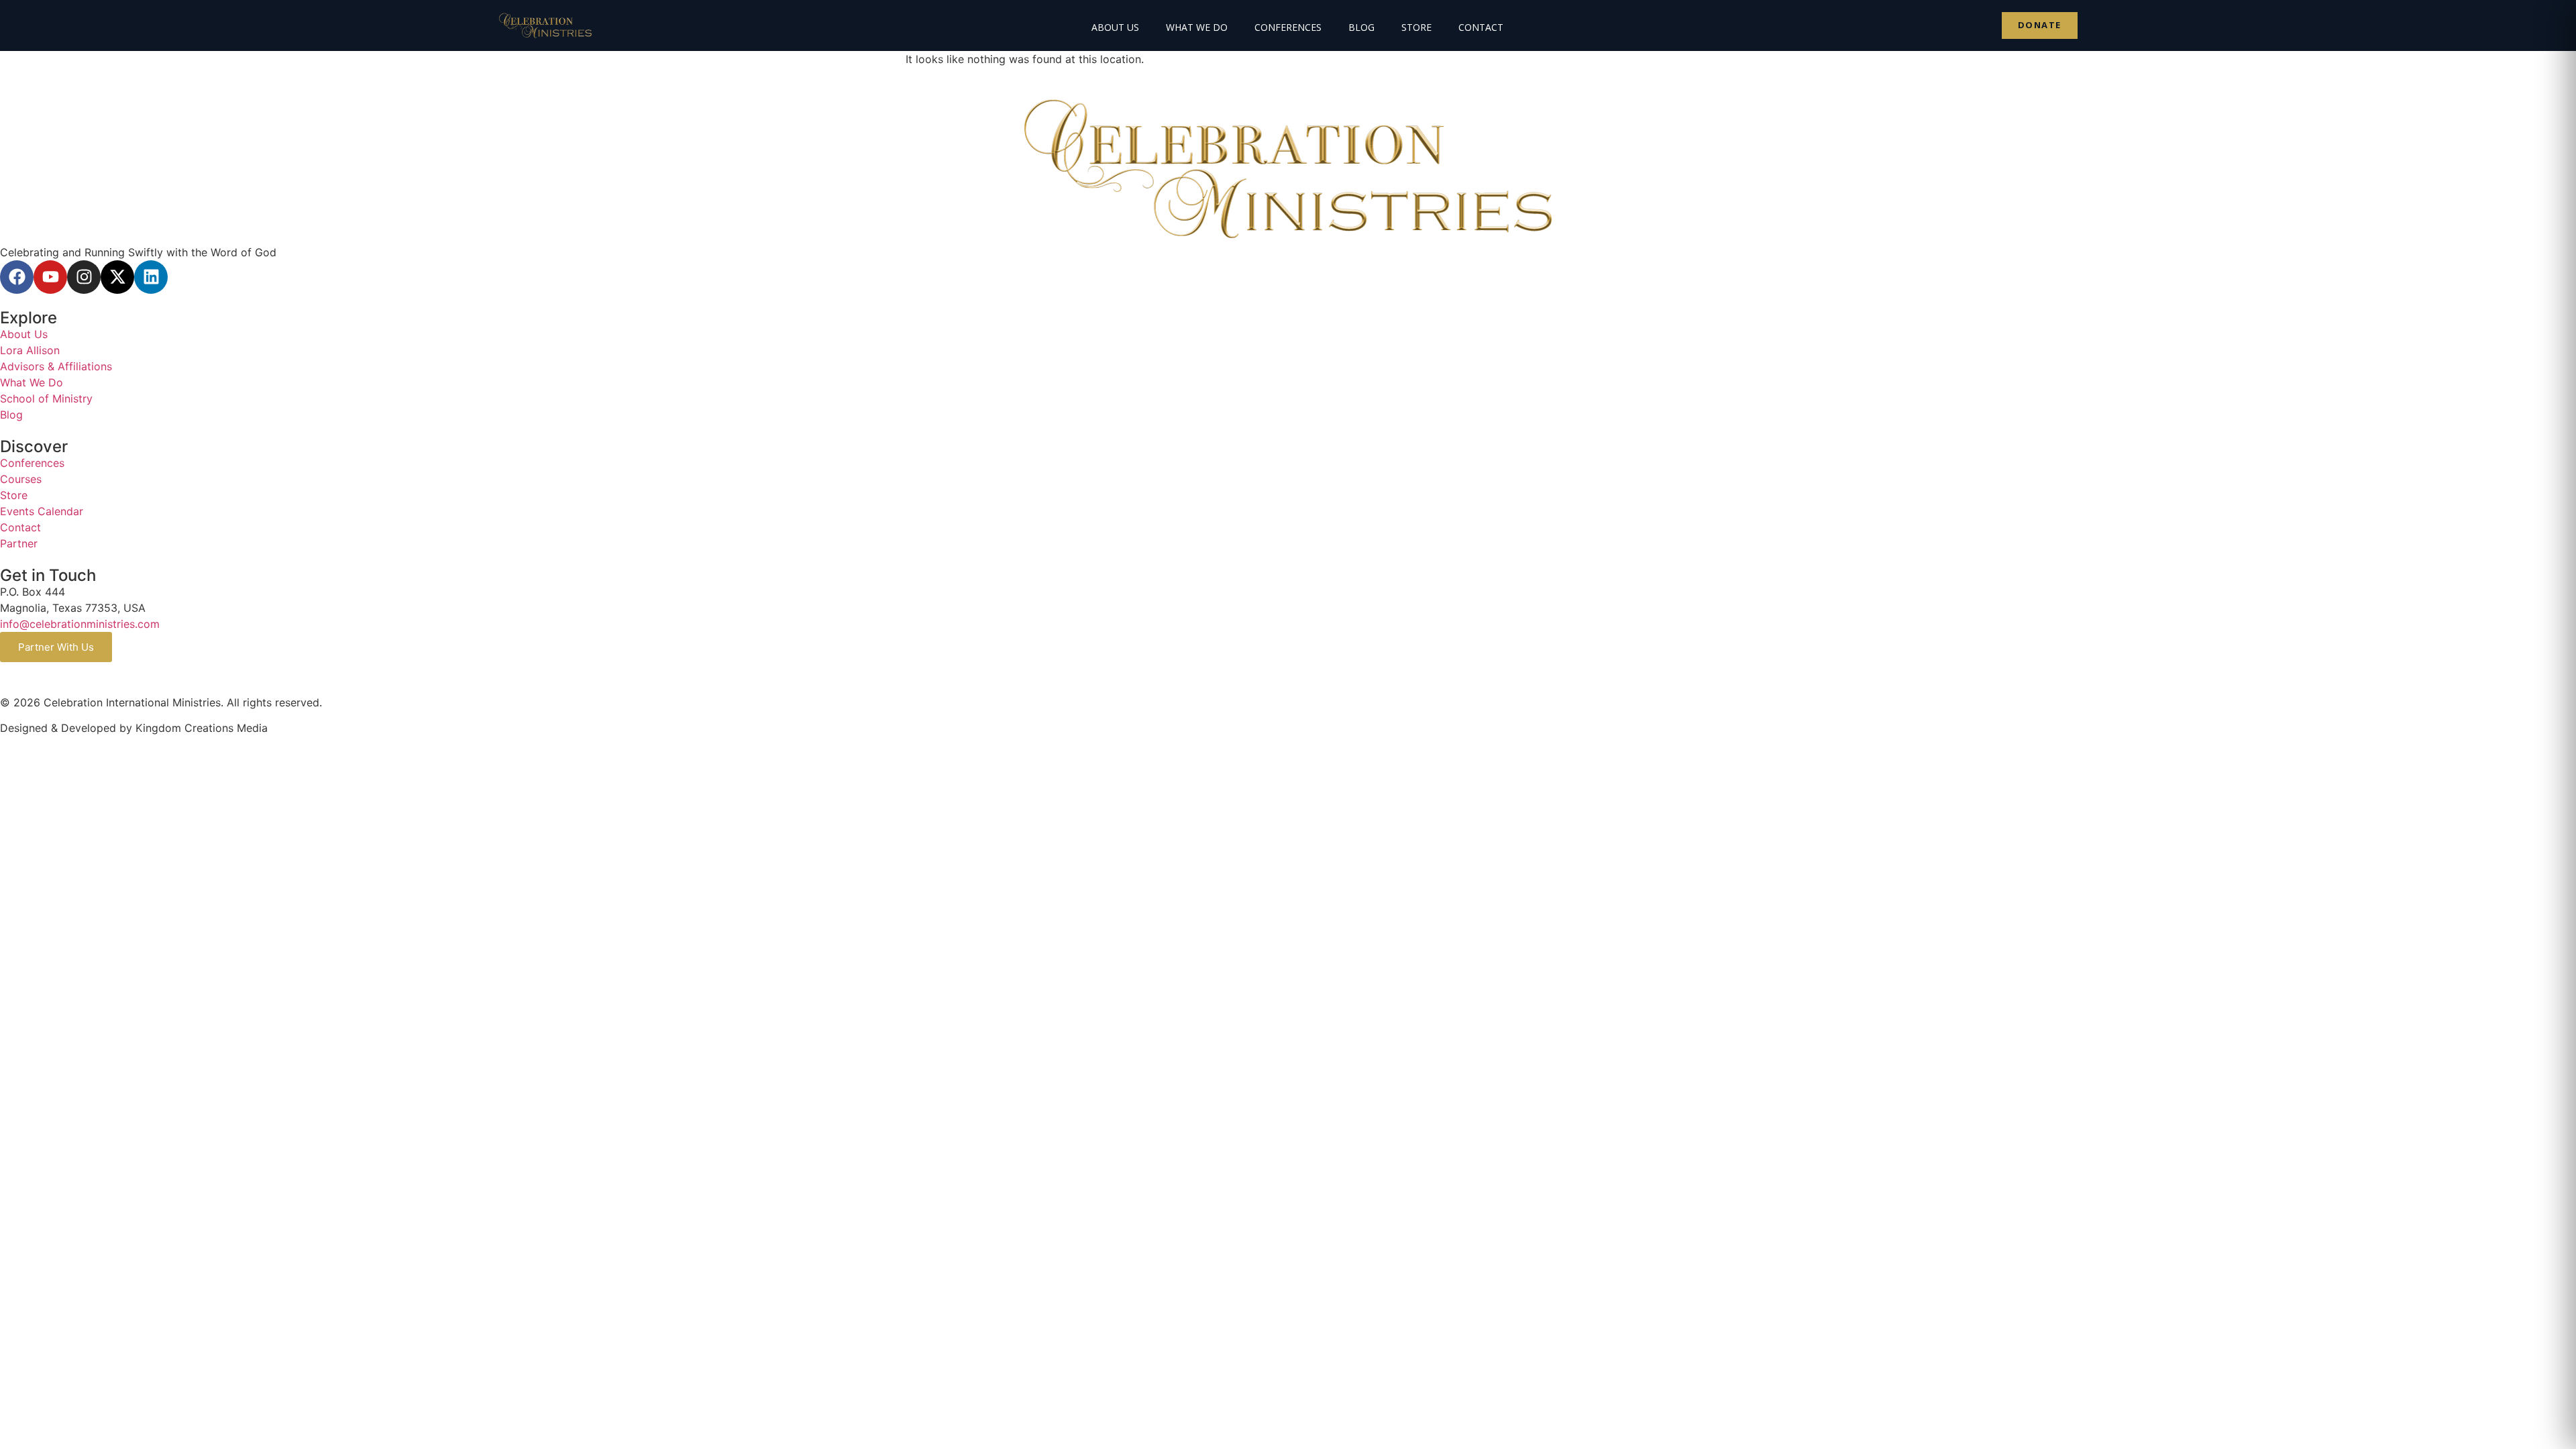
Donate (2040, 25)
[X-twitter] (117, 277)
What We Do (1197, 27)
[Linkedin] (151, 277)
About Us (1115, 27)
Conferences (1288, 27)
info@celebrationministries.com (80, 624)
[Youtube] (50, 277)
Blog (1361, 27)
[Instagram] (84, 277)
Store (1416, 27)
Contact (1481, 27)
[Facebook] (17, 277)
